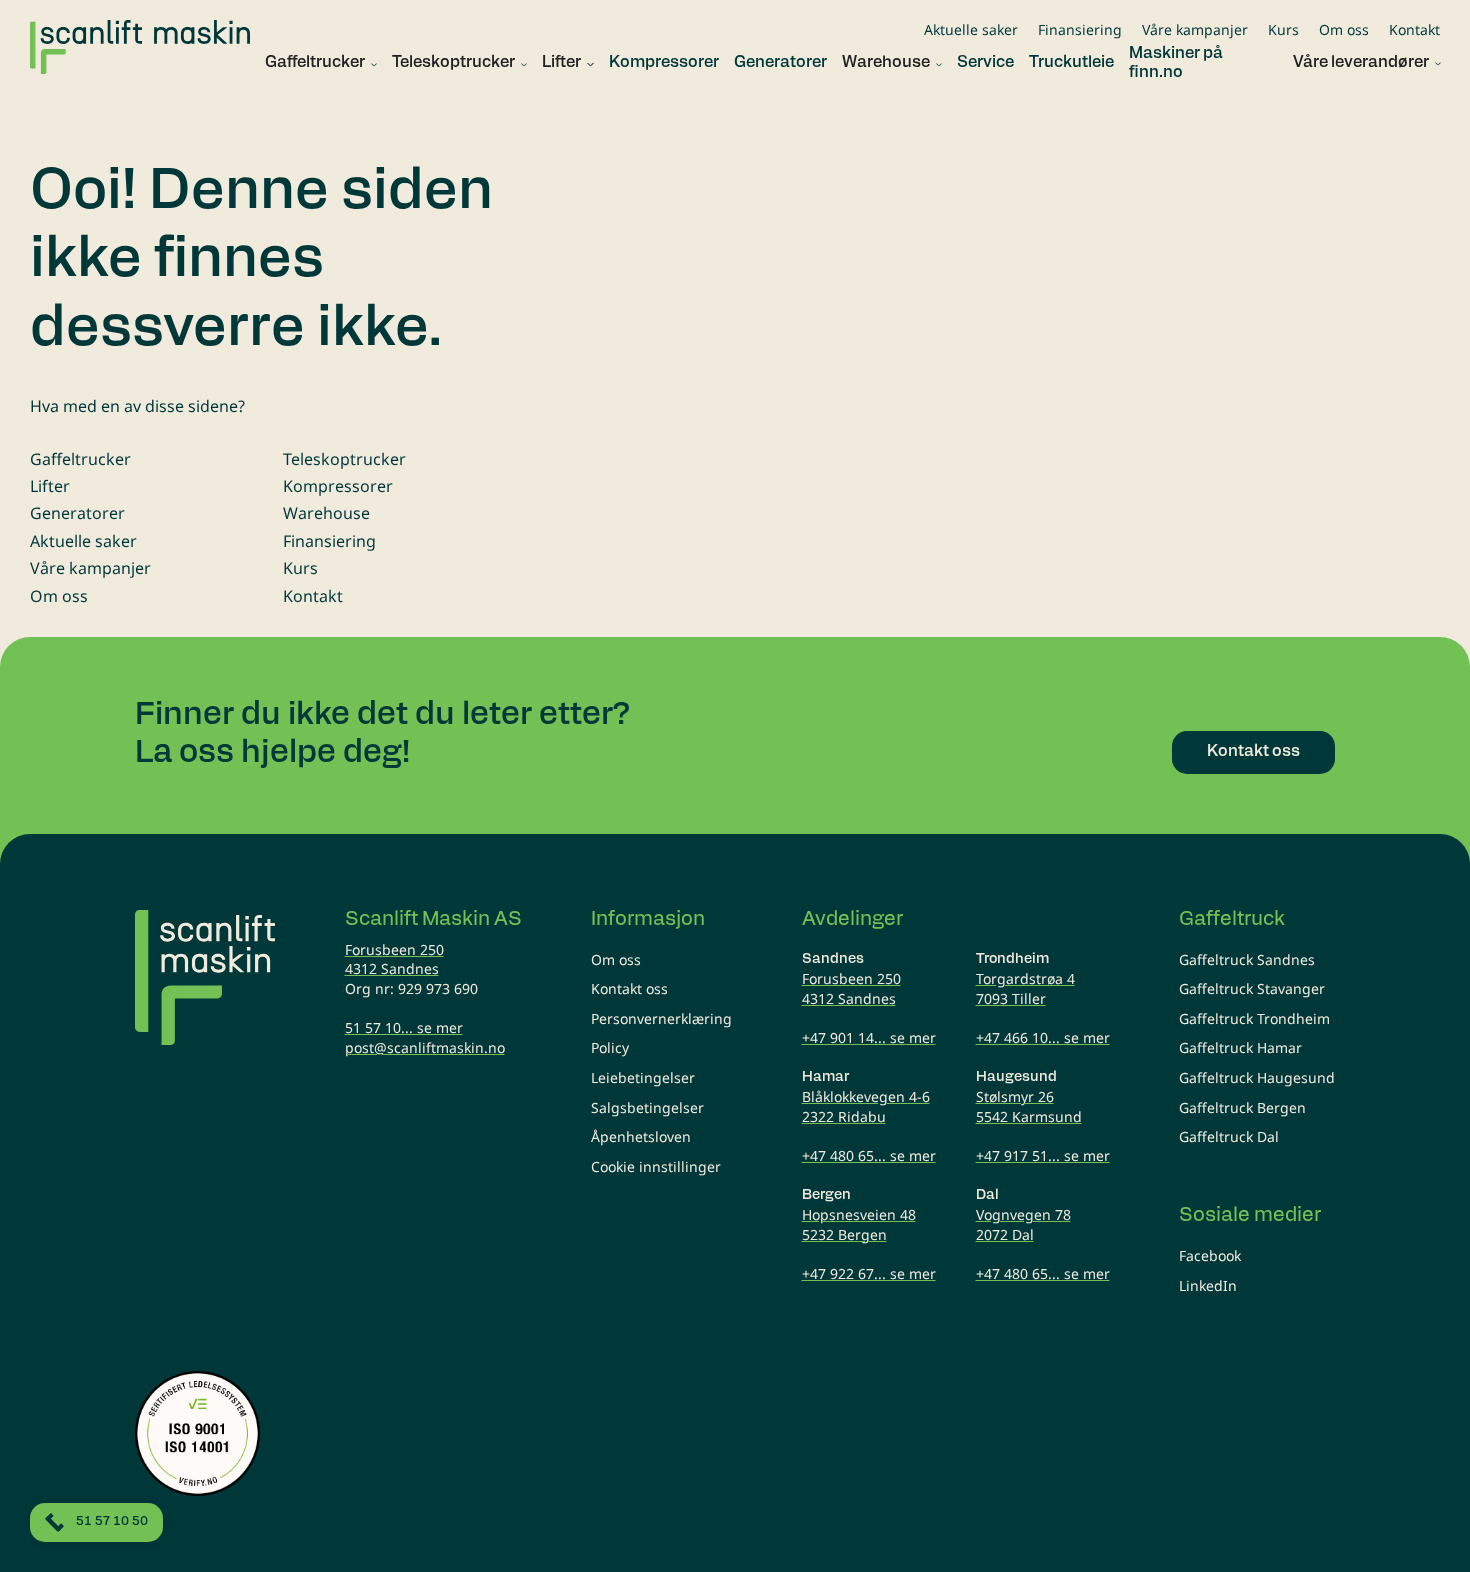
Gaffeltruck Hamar (1240, 1047)
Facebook (1210, 1255)
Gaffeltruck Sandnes (1247, 959)
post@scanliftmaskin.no (425, 1047)
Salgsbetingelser (647, 1107)
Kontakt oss (629, 988)
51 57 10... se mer (404, 1027)
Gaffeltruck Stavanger (1252, 988)
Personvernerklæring (661, 1018)
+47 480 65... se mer (869, 1155)
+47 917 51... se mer (1043, 1155)
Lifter (50, 486)
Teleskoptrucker (344, 459)
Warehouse (326, 513)
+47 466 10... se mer (1043, 1037)
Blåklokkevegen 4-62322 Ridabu (866, 1106)
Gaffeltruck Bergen (1242, 1107)
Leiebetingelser (643, 1077)
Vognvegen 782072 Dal (1023, 1224)
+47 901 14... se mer (869, 1037)
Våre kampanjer (1195, 29)
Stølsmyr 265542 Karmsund (1029, 1106)
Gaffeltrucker (80, 459)
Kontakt (1414, 29)
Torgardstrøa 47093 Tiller (1025, 988)
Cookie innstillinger (656, 1166)
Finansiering (1080, 29)
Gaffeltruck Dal (1229, 1136)
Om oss (1344, 29)
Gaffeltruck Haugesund (1257, 1077)
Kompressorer (338, 486)
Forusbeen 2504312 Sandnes (394, 959)
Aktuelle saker (971, 29)
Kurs (1283, 29)
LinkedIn (1208, 1285)
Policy (610, 1047)
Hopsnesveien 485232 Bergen (859, 1224)
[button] (313, 63)
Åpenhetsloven (641, 1136)
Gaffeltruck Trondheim (1254, 1018)
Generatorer (77, 513)
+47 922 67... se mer (869, 1273)
